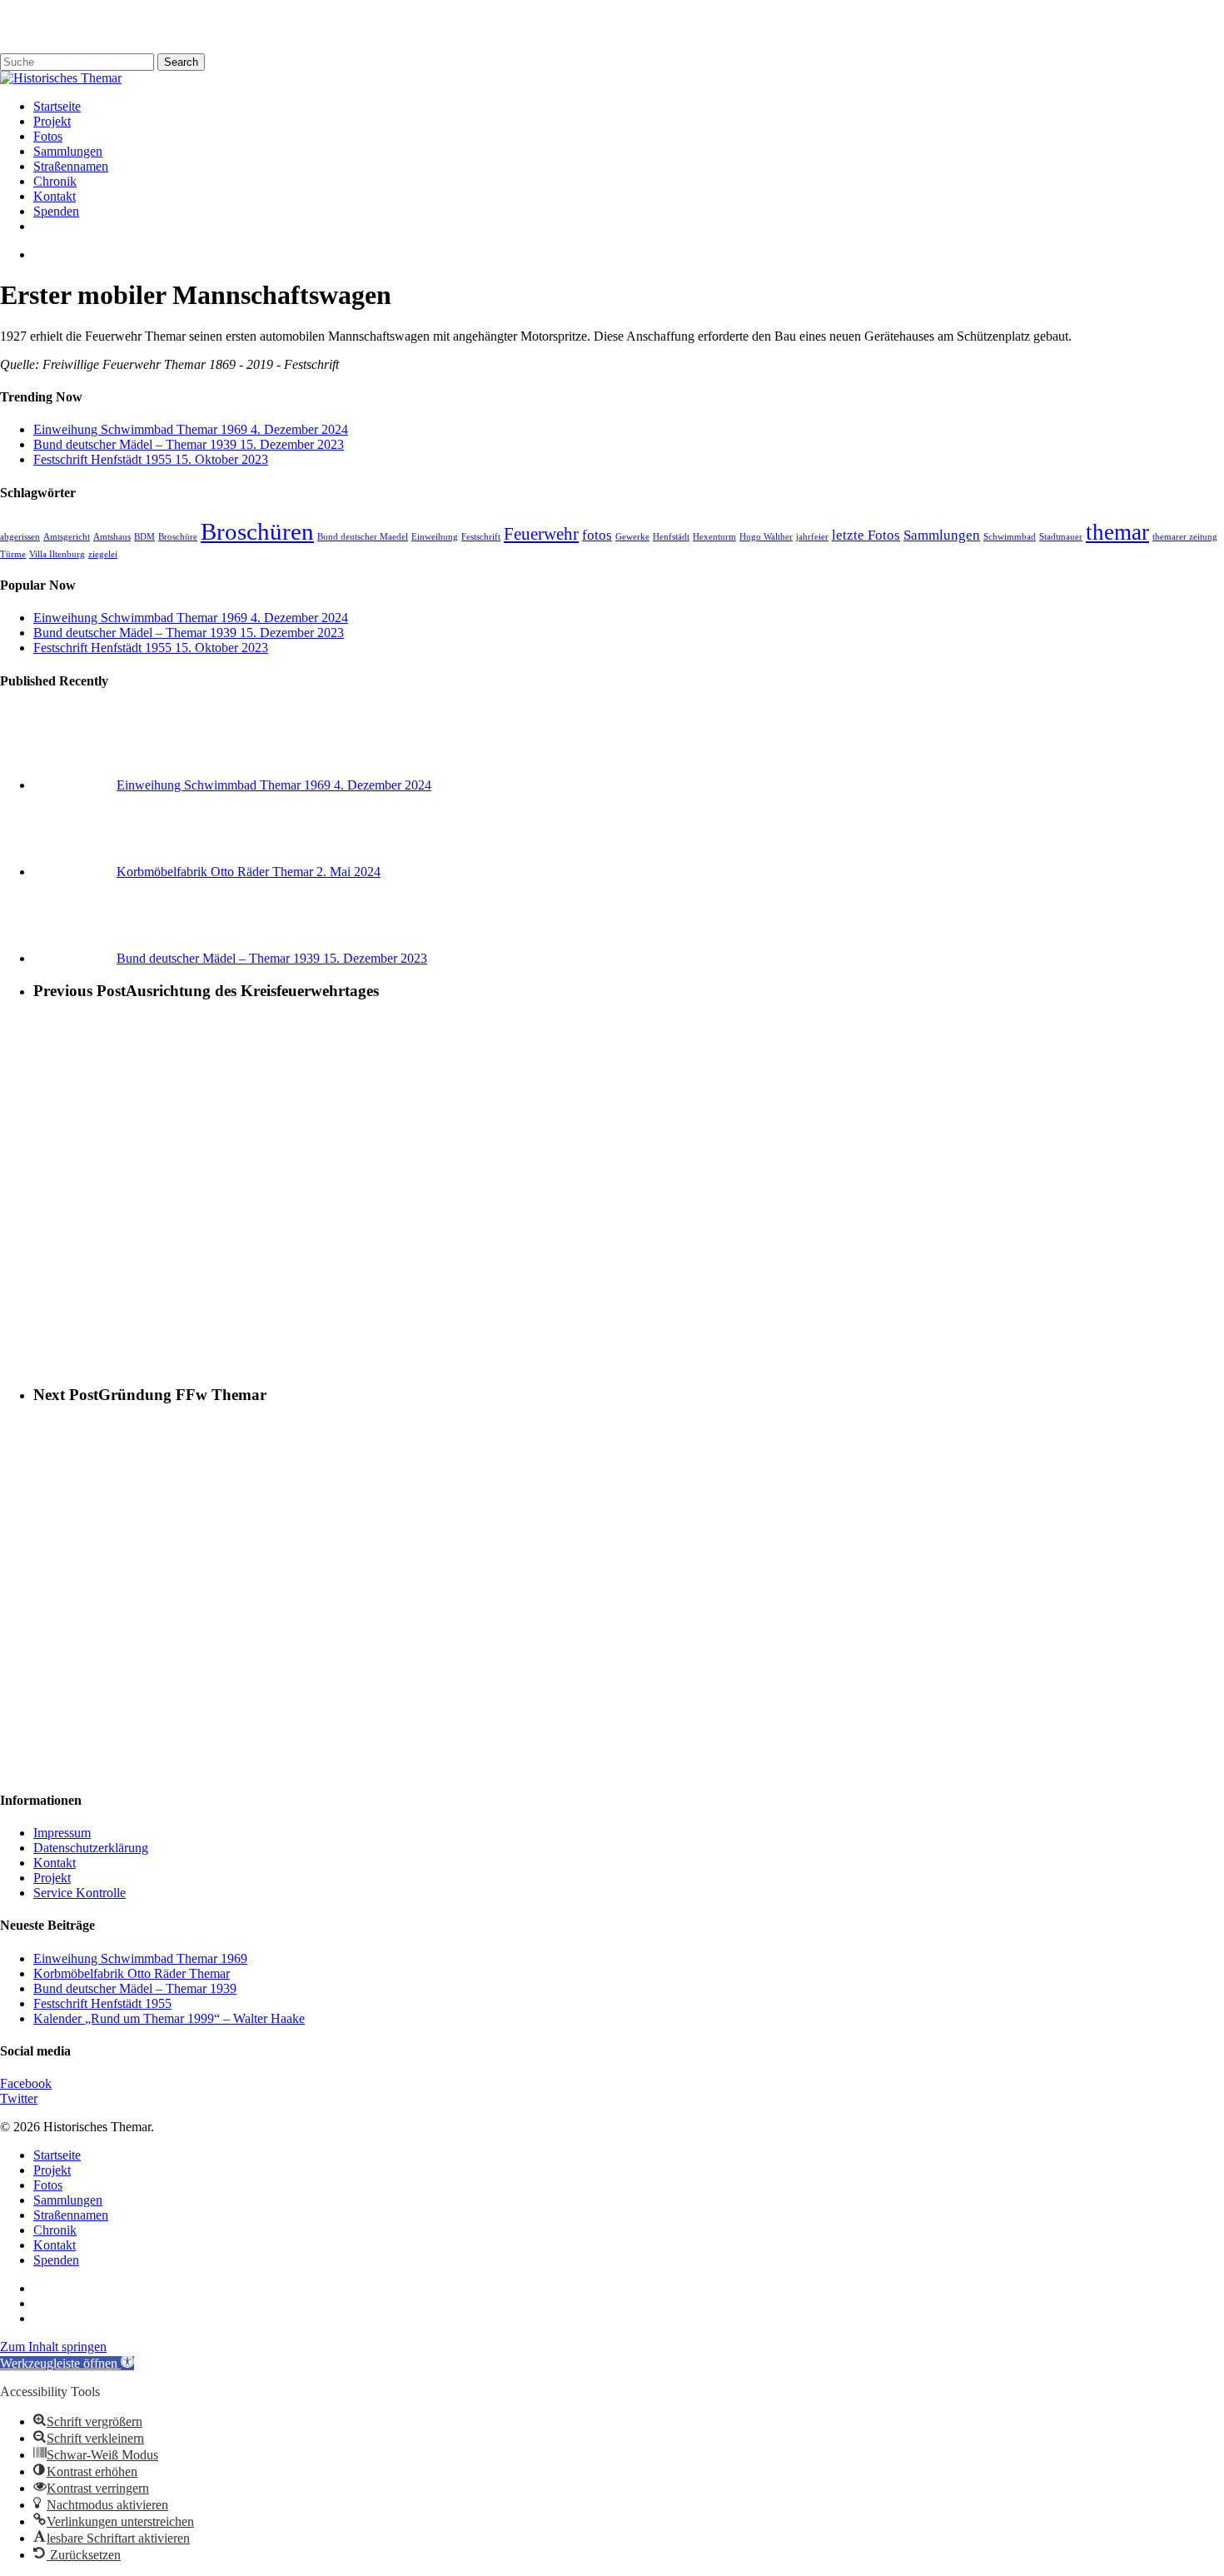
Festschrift (481, 537)
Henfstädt (671, 537)
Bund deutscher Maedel (363, 537)
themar (1117, 532)
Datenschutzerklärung (91, 1848)
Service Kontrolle (80, 1893)
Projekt (52, 1878)
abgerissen (20, 537)
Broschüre (178, 537)
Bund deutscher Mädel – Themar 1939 (135, 1988)
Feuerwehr (541, 534)
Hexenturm (714, 537)
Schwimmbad (1010, 537)
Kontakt (55, 1863)
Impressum (62, 1833)
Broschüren (257, 531)
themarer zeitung (1185, 537)
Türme (13, 554)
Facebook (26, 2083)
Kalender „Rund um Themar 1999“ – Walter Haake (169, 2018)
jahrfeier (812, 537)
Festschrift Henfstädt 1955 (102, 2003)
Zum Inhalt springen (53, 2347)
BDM (144, 537)
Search (181, 62)
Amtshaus (112, 537)
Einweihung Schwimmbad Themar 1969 (140, 1958)
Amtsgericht (67, 537)
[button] (67, 2363)
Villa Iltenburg (57, 554)
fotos (597, 535)
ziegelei (103, 554)
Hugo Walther (766, 537)
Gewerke (632, 537)
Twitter (19, 2098)
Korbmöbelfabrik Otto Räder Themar (132, 1973)
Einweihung (435, 537)
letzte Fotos (866, 535)
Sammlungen (942, 535)
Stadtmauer (1061, 537)
